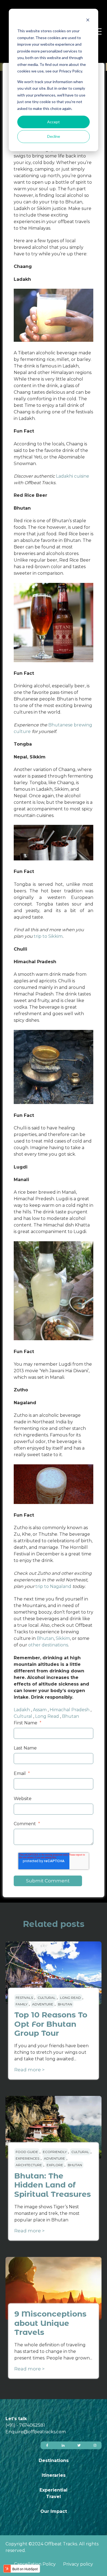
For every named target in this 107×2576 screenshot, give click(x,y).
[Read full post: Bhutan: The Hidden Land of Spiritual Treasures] (54, 2127)
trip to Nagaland (53, 1586)
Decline (54, 136)
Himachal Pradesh (70, 1710)
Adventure (43, 2004)
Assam (40, 1710)
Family (22, 2004)
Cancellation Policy (35, 2564)
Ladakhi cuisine (73, 476)
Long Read (47, 1716)
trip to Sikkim (48, 936)
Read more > (29, 2070)
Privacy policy (78, 2564)
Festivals (24, 1998)
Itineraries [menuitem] (54, 2475)
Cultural (23, 1716)
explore (55, 2165)
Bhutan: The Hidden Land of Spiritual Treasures (53, 2185)
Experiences (27, 2158)
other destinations (48, 1645)
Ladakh (22, 1710)
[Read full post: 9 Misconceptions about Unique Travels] (54, 2288)
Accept (54, 122)
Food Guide (27, 2152)
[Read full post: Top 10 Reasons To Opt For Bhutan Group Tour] (54, 1973)
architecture (29, 2165)
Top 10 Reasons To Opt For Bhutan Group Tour (51, 2024)
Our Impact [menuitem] (54, 2511)
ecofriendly (55, 2152)
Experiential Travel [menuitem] (54, 2493)
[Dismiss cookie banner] (88, 21)
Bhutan (45, 1638)
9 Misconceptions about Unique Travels (50, 2323)
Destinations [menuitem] (54, 2460)
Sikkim (63, 1638)
